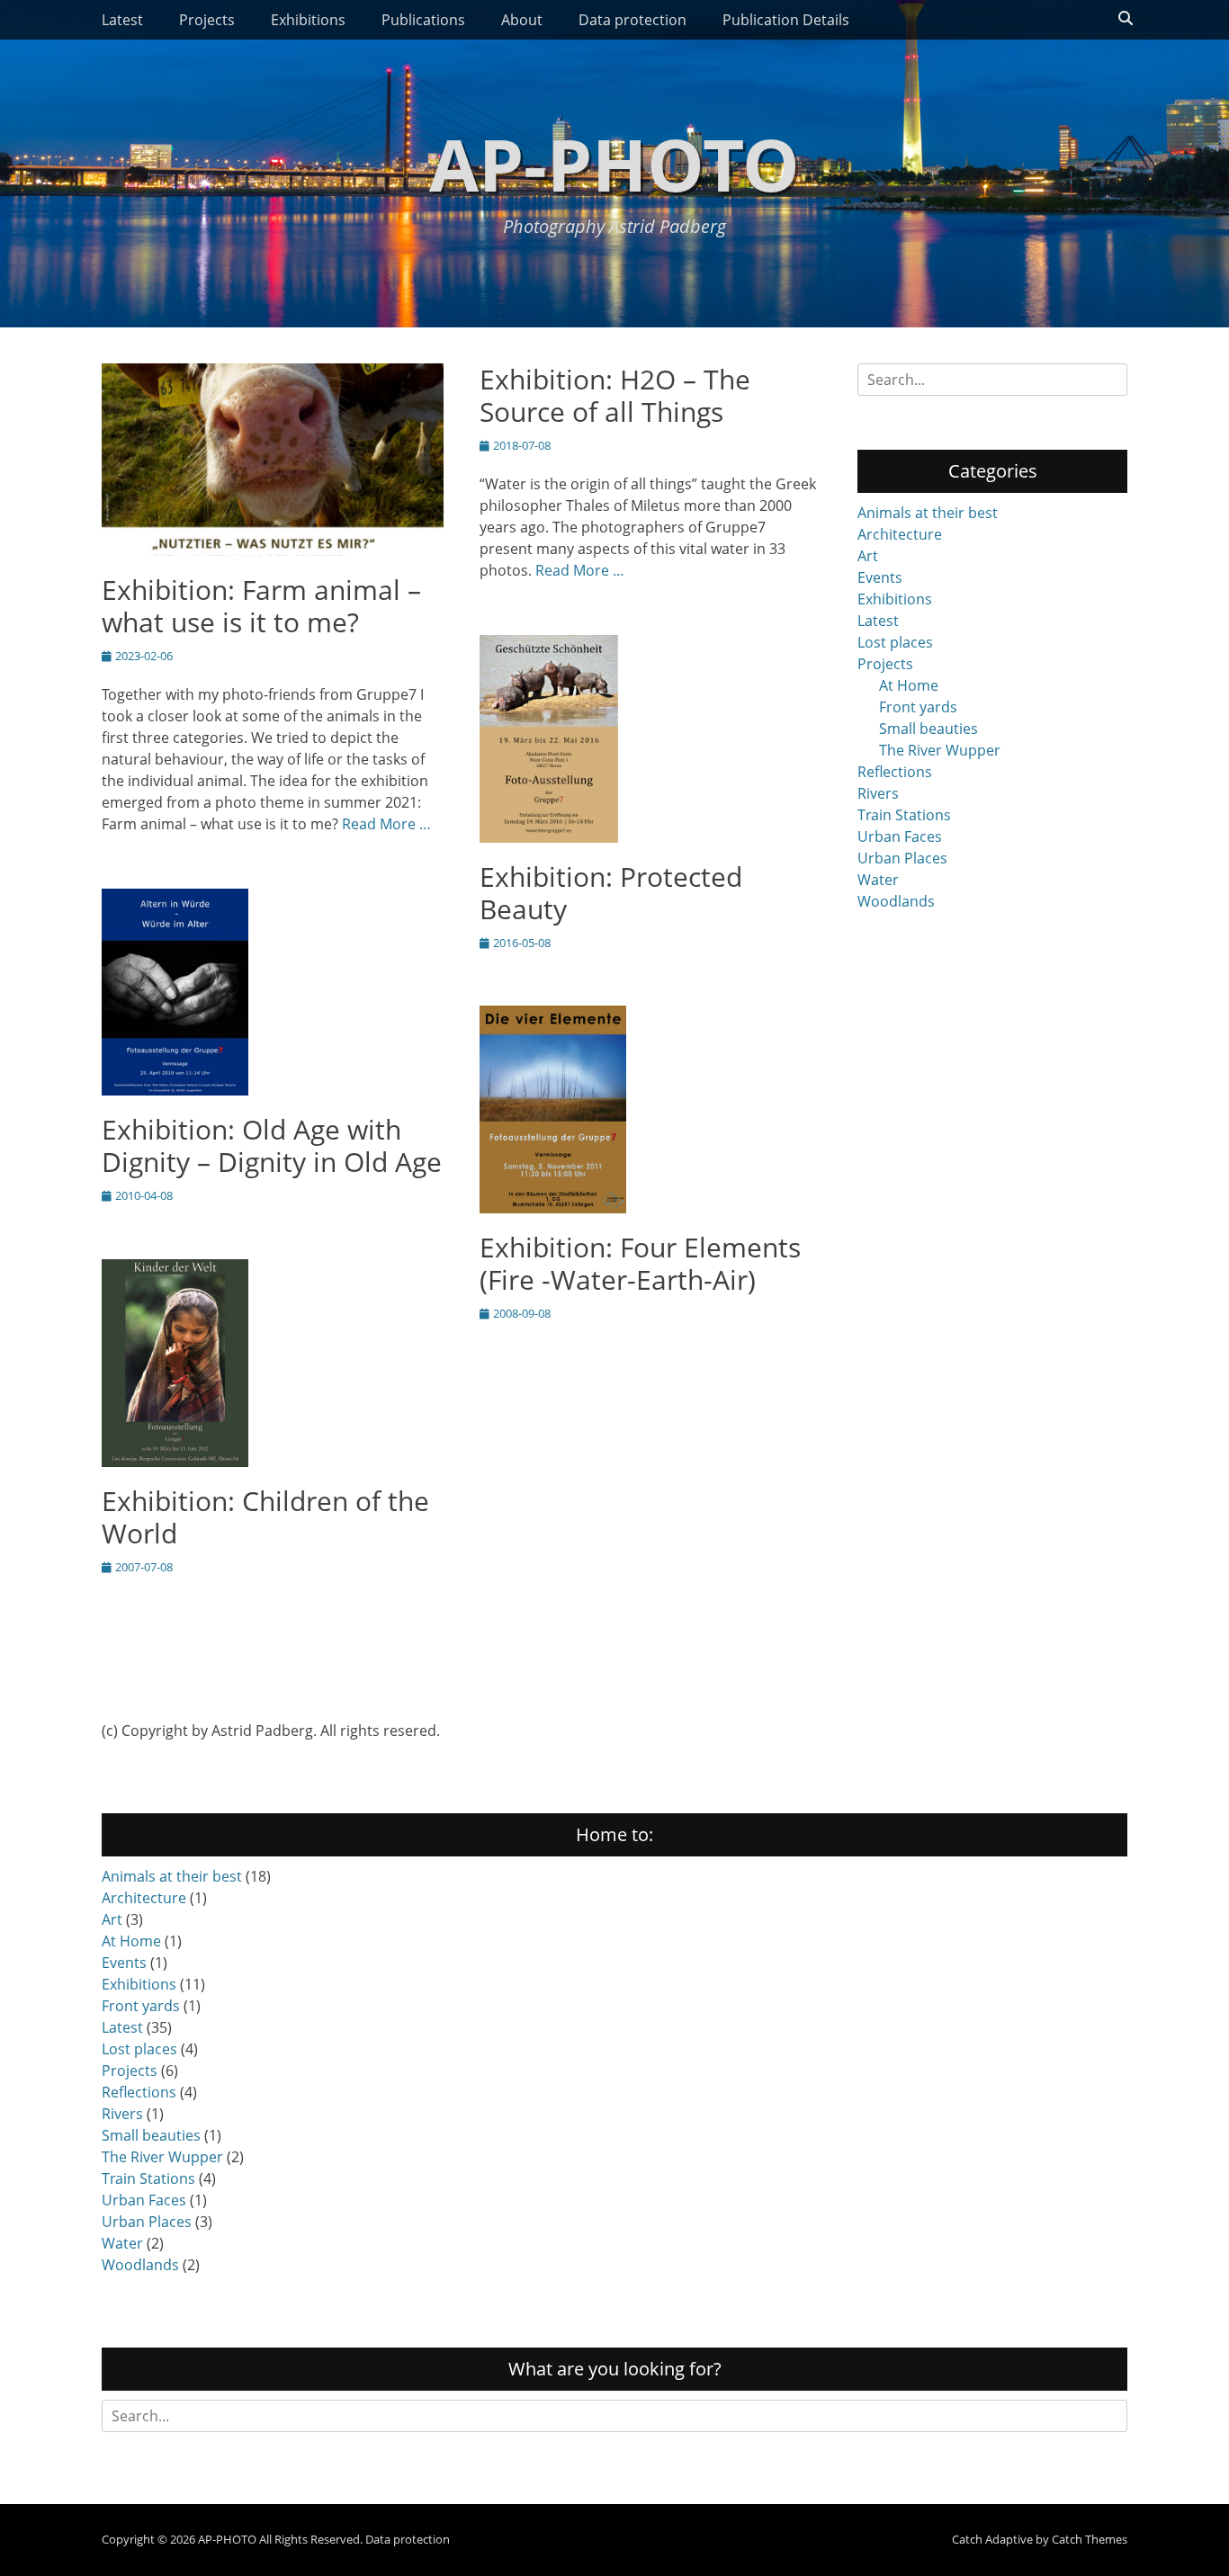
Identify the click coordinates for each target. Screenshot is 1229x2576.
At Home (909, 685)
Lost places (895, 642)
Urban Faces (900, 836)
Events (880, 577)
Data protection (632, 20)
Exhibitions (308, 20)
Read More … (386, 824)
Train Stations (904, 815)
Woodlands (896, 901)
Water (878, 880)
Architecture (900, 534)
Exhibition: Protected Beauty (611, 893)
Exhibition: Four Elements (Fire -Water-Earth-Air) (640, 1263)
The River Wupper (940, 750)
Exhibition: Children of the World (265, 1517)
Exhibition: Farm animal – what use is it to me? (261, 606)
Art (868, 556)
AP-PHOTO (614, 163)
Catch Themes (1090, 2539)
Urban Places (902, 858)
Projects (207, 20)
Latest (122, 20)
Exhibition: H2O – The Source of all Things (615, 395)
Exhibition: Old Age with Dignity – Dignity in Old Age (272, 1145)
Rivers (878, 793)
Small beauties (928, 729)
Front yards (918, 707)
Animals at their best (928, 513)
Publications (423, 20)
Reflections (895, 772)
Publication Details (786, 20)
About (522, 20)
